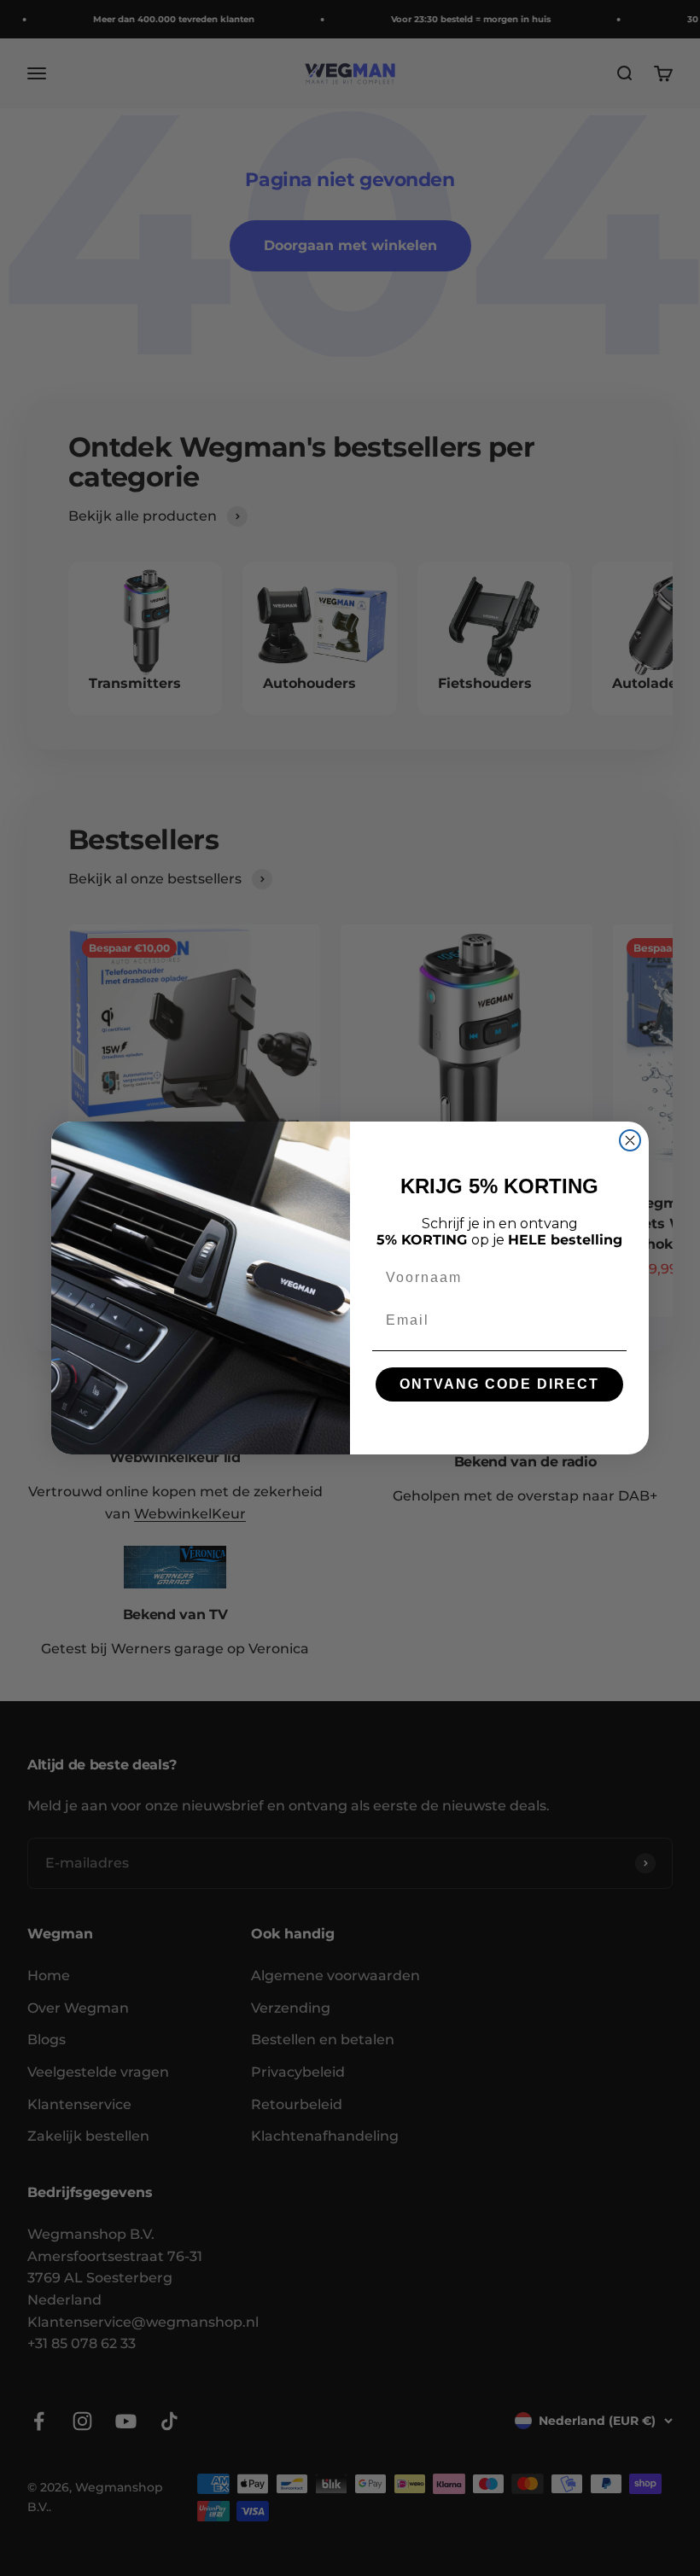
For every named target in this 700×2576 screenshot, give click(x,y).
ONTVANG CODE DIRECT (499, 1384)
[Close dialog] (630, 1140)
